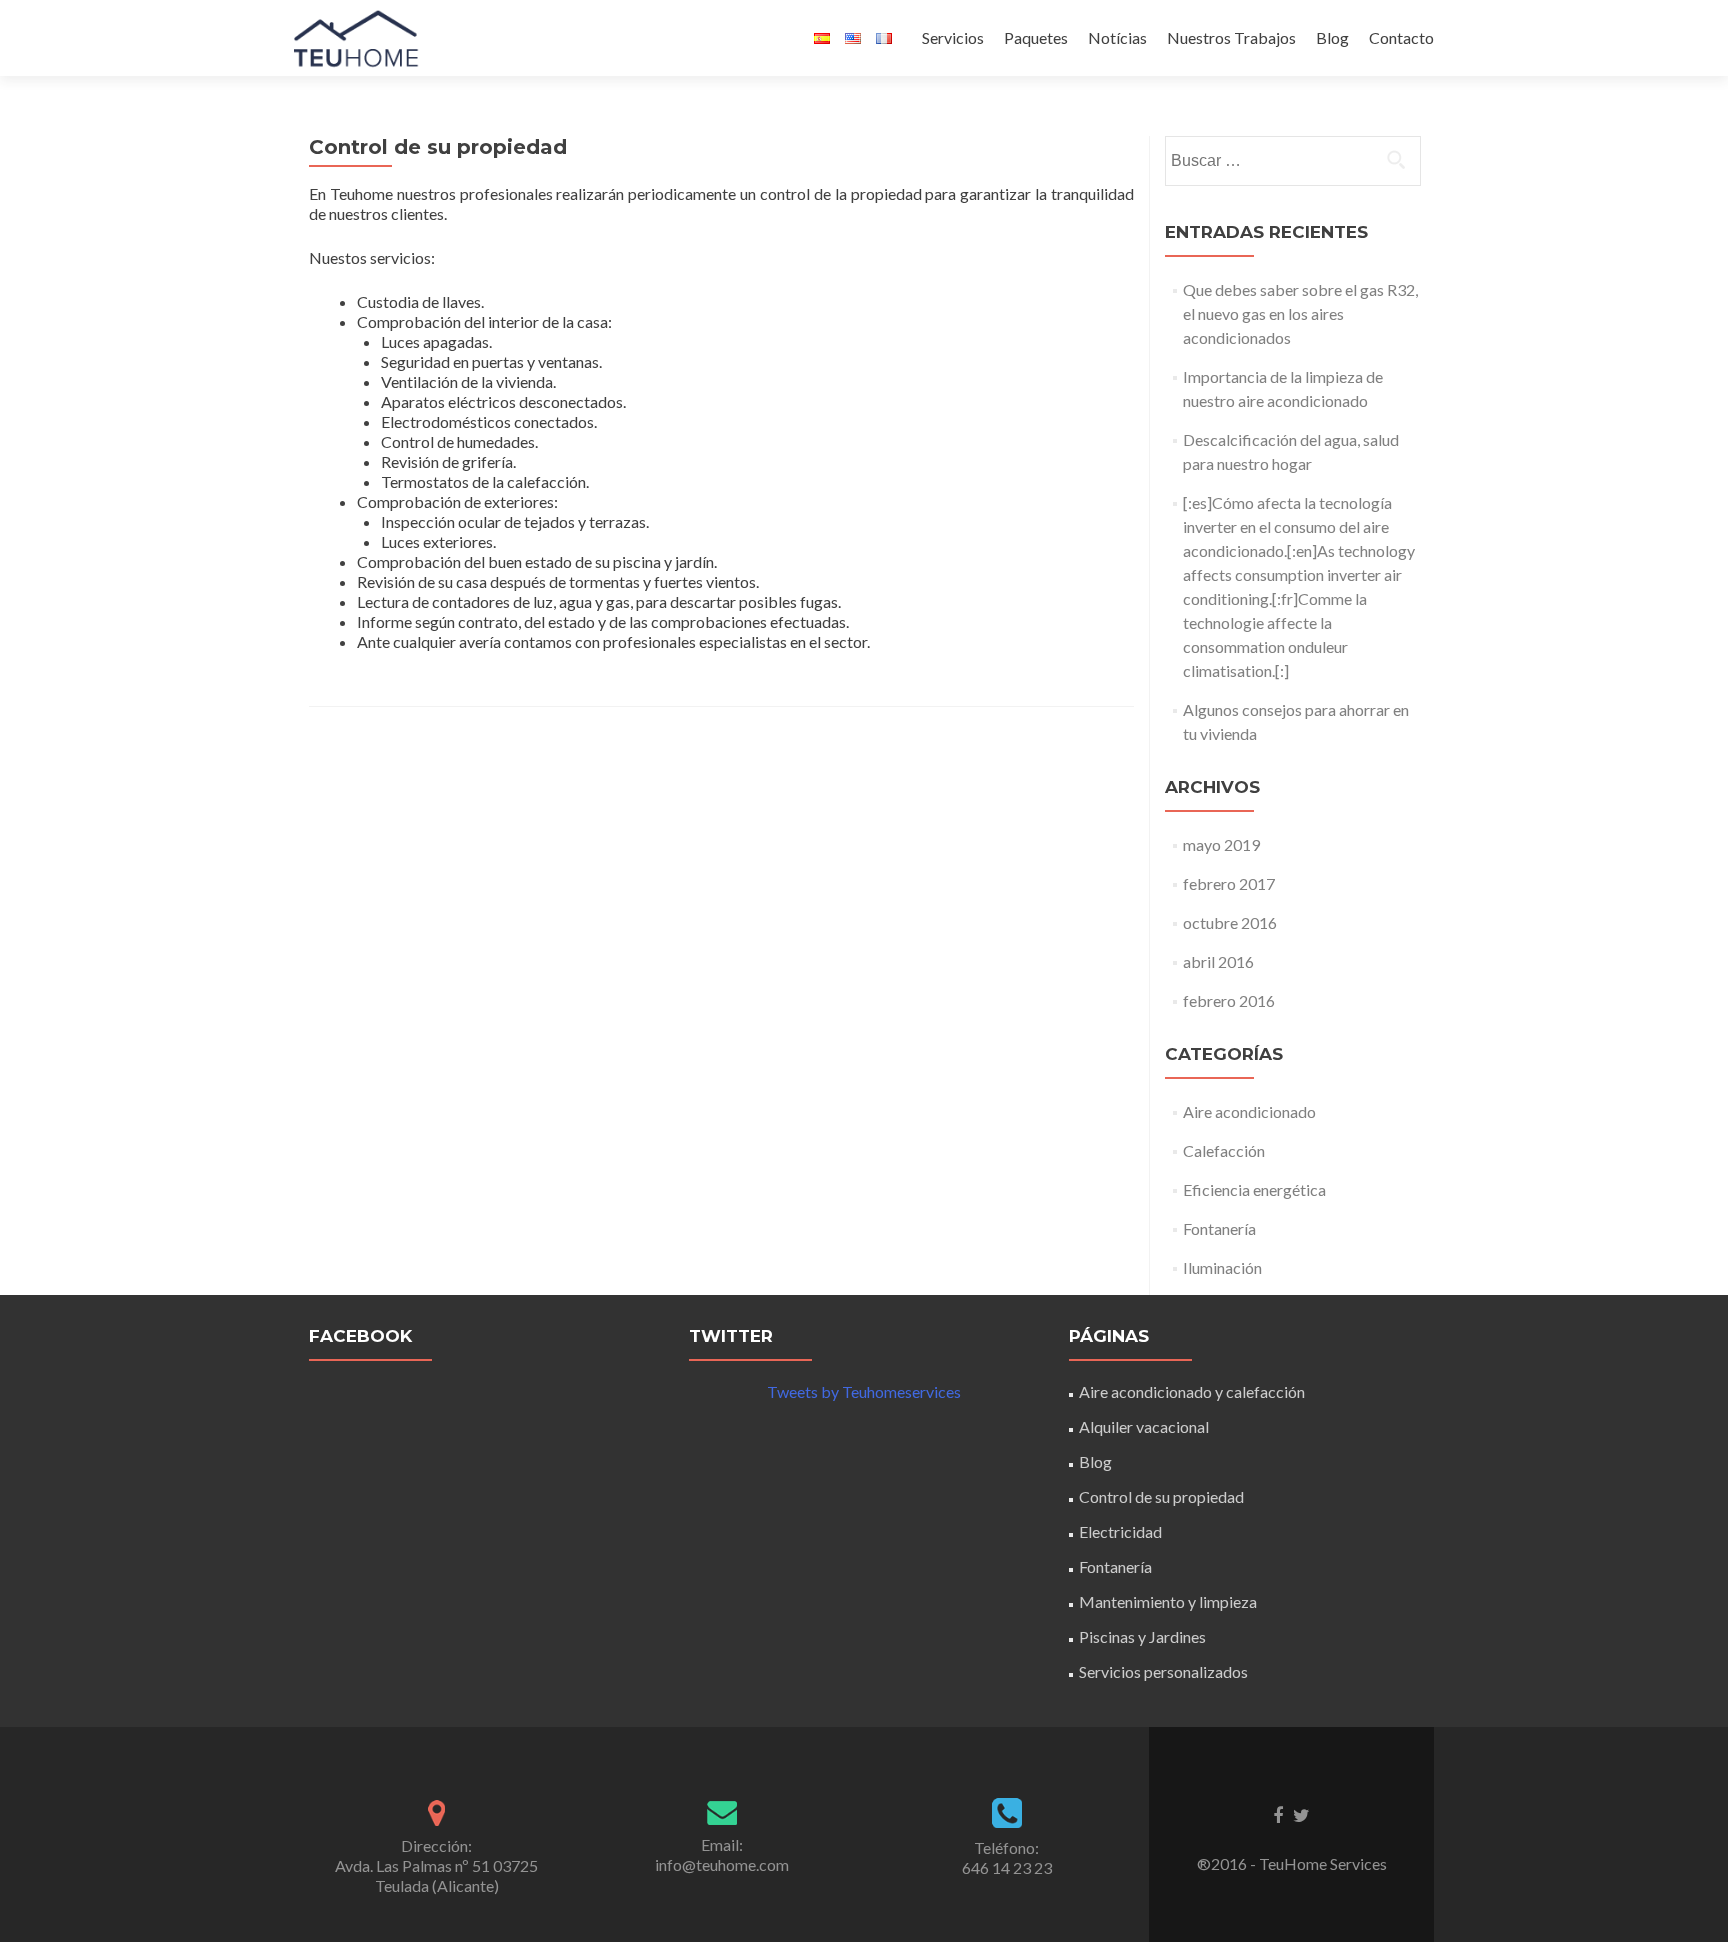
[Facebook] (1278, 1814)
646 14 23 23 (1007, 1867)
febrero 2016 (1229, 1000)
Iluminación (1222, 1267)
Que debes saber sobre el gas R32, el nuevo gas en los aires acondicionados (1300, 313)
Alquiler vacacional (1144, 1426)
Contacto (1401, 37)
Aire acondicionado (1249, 1111)
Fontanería (1219, 1228)
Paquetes (1036, 37)
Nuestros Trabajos (1231, 37)
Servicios (953, 37)
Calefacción (1224, 1150)
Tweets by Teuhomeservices (864, 1391)
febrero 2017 (1229, 883)
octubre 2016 (1230, 922)
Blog (1332, 37)
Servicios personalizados (1163, 1671)
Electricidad (1120, 1531)
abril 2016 (1218, 961)
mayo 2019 (1221, 844)
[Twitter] (1301, 1814)
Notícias (1117, 37)
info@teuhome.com (722, 1864)
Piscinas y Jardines (1142, 1636)
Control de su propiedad (1161, 1496)
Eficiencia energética (1254, 1189)
